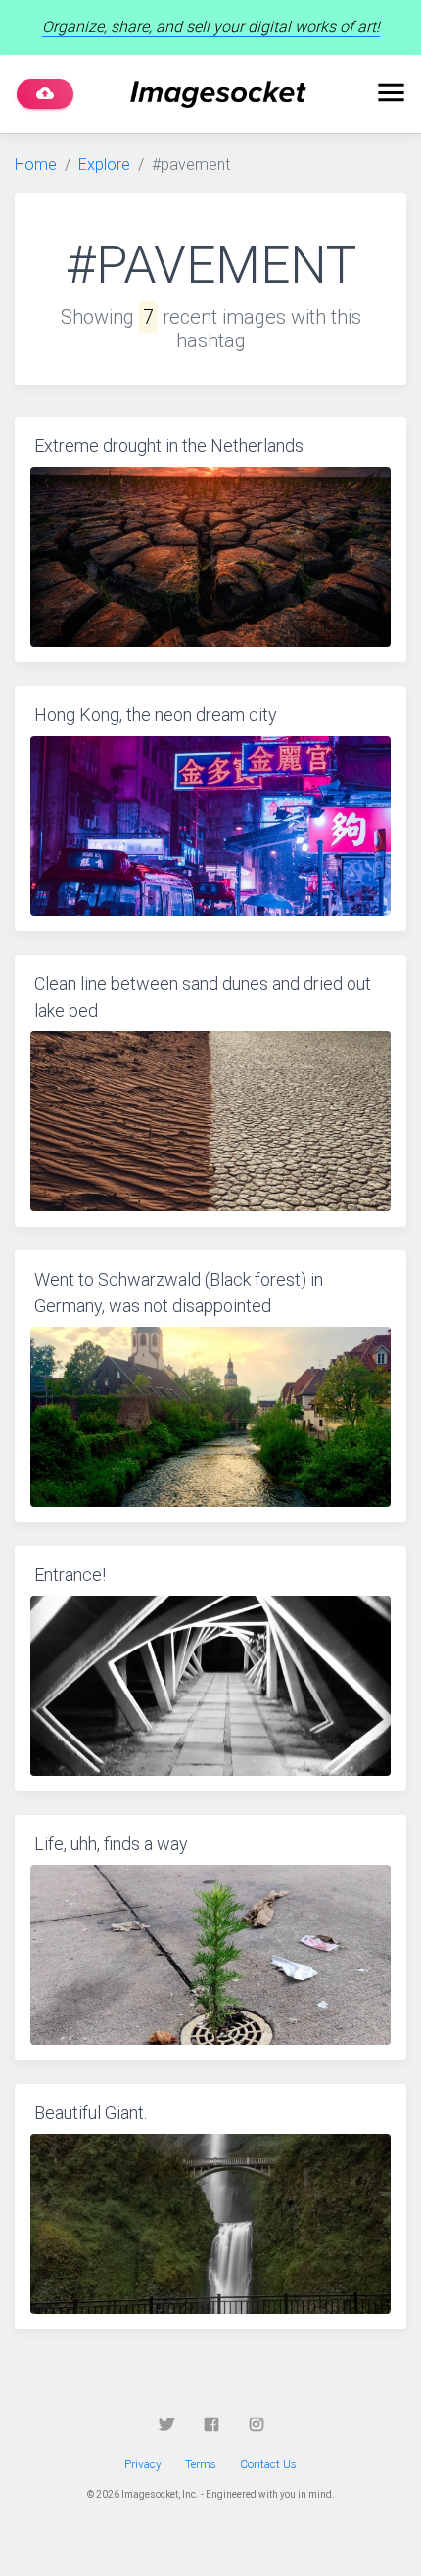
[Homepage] (218, 94)
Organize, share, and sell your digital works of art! (211, 27)
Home (36, 165)
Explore (104, 165)
